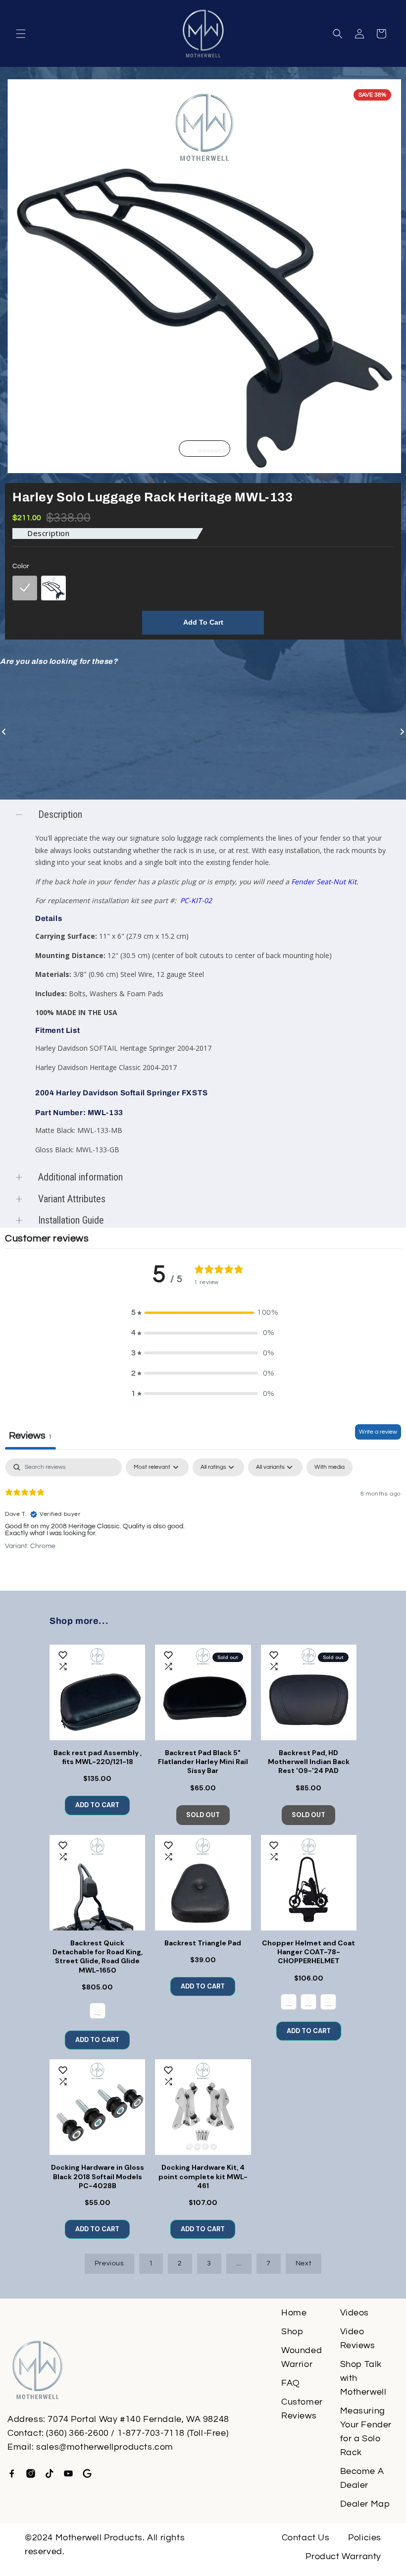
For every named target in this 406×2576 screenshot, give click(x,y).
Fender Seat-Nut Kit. (325, 882)
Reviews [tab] (30, 1436)
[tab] (197, 451)
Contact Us (306, 2538)
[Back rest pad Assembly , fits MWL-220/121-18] (97, 1692)
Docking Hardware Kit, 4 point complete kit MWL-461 (203, 2176)
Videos (355, 2313)
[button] (21, 34)
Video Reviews (358, 2338)
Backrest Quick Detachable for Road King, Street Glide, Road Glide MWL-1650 (98, 1957)
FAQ (291, 2383)
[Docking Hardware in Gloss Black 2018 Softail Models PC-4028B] (97, 2107)
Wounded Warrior (302, 2357)
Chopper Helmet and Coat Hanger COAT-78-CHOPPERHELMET (308, 1952)
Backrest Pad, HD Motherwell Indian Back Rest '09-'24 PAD (309, 1762)
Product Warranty (343, 2556)
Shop (292, 2332)
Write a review (378, 1432)
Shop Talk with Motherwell (363, 2378)
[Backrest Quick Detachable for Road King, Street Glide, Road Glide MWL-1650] (97, 1883)
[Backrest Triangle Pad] (203, 1883)
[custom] (12, 2473)
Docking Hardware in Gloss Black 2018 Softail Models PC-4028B (98, 2176)
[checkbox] (330, 1467)
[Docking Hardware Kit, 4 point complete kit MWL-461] (203, 2107)
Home (294, 2313)
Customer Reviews (302, 2409)
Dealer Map (365, 2504)
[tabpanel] (203, 1522)
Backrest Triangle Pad (203, 1943)
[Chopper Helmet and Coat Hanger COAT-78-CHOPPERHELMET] (309, 1883)
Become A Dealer (362, 2478)
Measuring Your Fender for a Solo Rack (366, 2432)
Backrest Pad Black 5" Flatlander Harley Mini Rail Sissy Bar (203, 1762)
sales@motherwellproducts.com (105, 2447)
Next (304, 2263)
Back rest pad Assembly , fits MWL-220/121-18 (98, 1757)
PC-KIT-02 (196, 900)
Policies (365, 2538)
